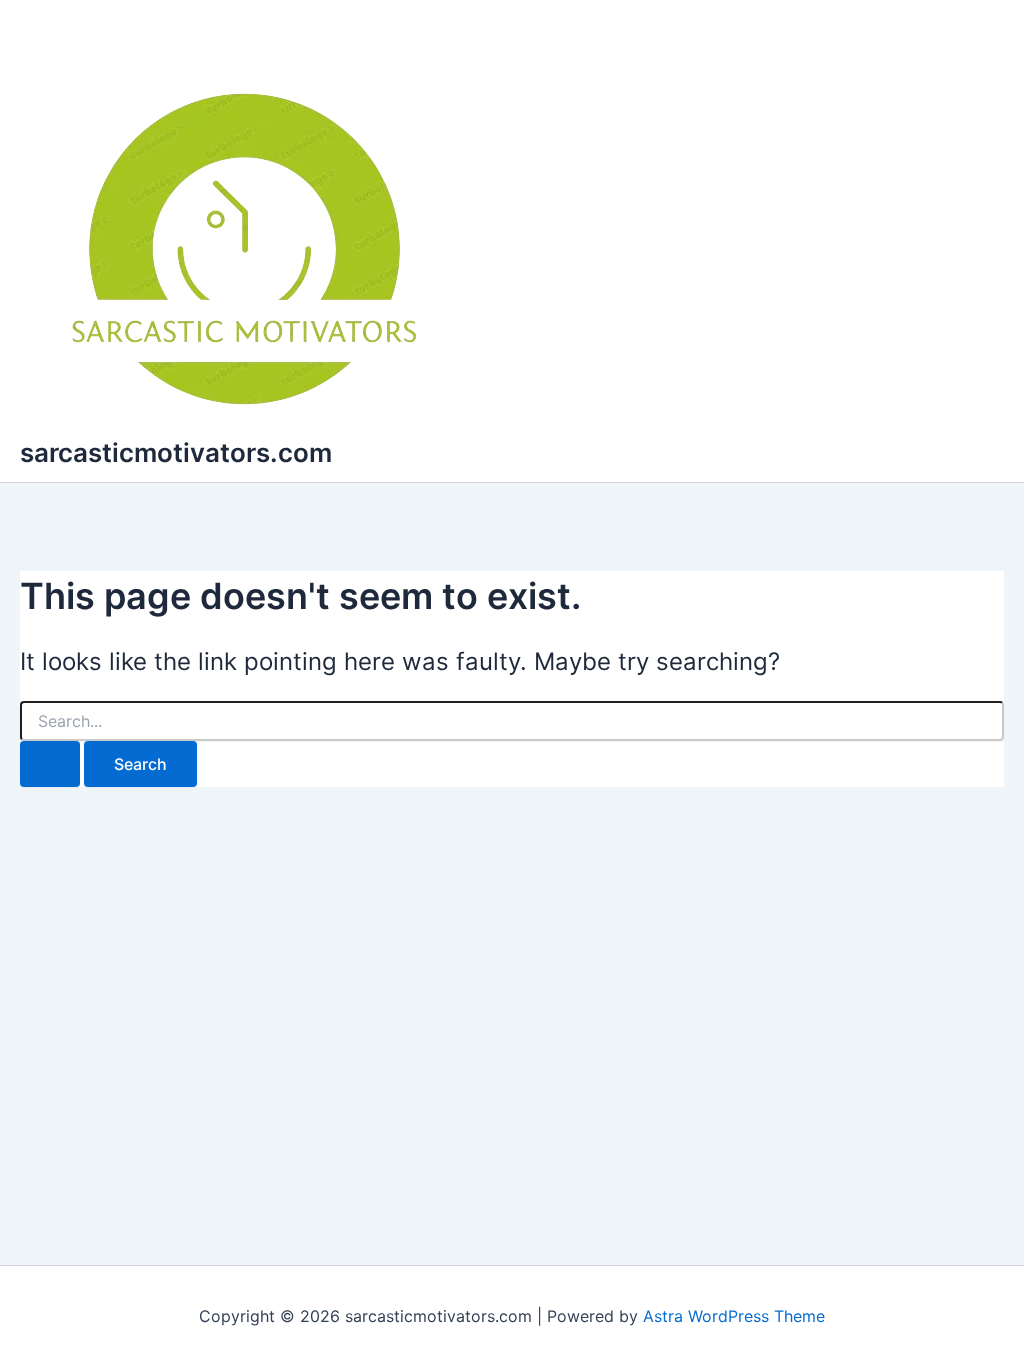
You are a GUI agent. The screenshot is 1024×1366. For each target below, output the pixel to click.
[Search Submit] (50, 764)
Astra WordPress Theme (734, 1316)
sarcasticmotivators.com (176, 452)
